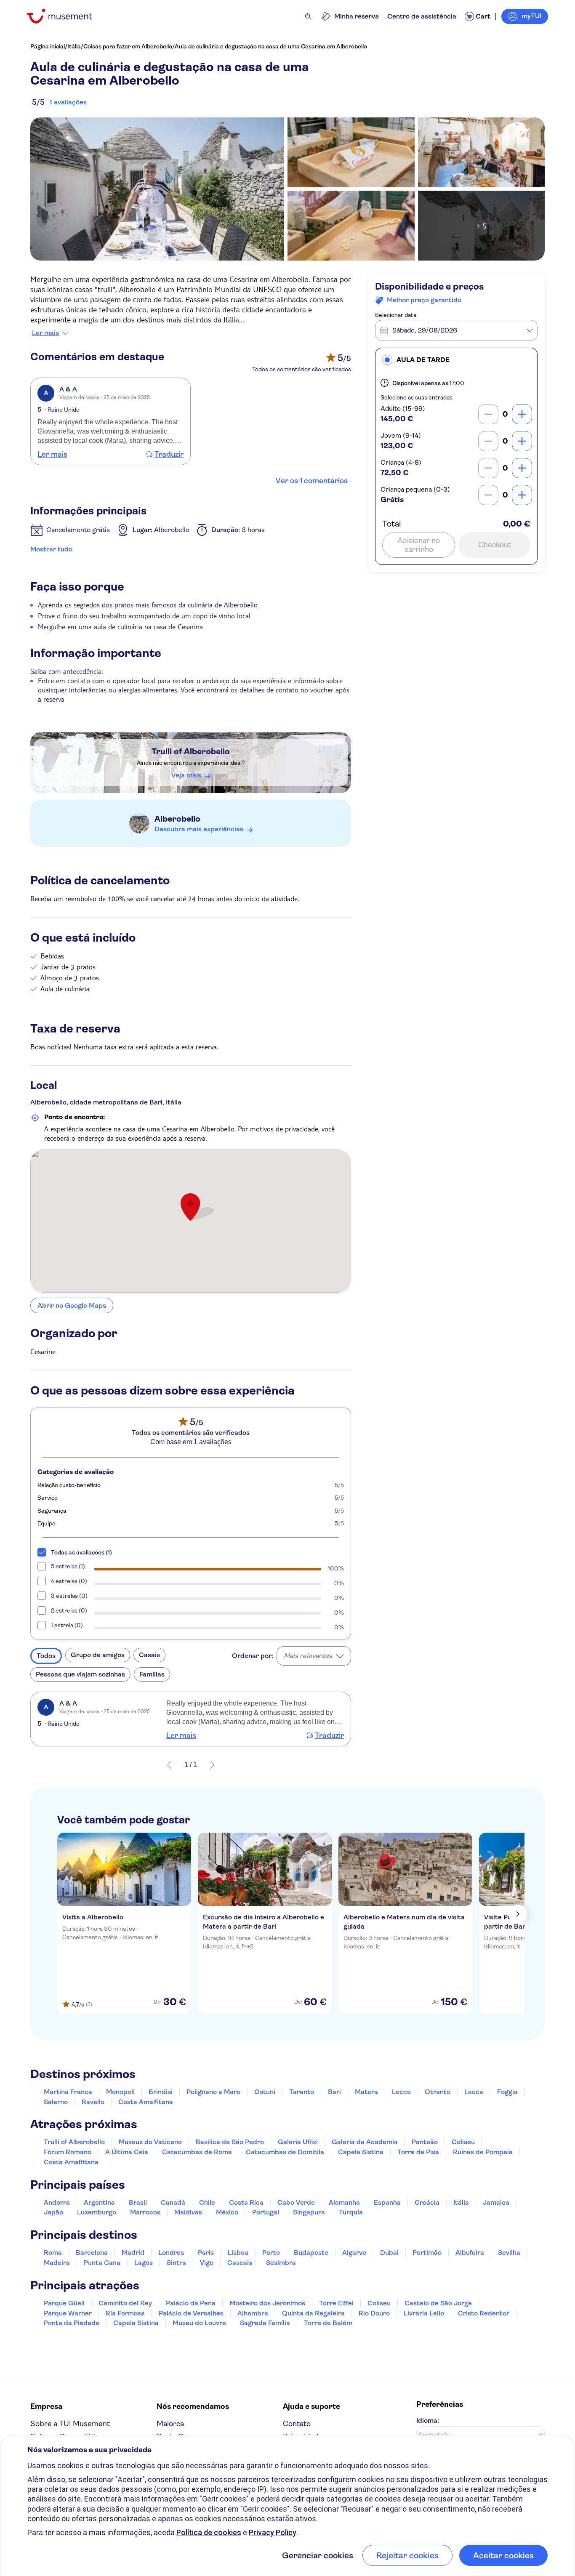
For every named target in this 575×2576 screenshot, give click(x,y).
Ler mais (45, 333)
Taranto (302, 2092)
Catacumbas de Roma (197, 2152)
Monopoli (120, 2092)
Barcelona (92, 2253)
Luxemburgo (97, 2212)
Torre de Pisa (418, 2152)
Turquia (351, 2212)
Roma (53, 2253)
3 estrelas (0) (69, 1596)
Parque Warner (68, 2313)
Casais (149, 1655)
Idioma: (428, 2420)
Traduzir (169, 454)
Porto (271, 2253)
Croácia (427, 2202)
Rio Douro (374, 2313)
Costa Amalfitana (146, 2102)
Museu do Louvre (199, 2323)
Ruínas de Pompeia (483, 2152)
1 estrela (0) (67, 1625)
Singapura (309, 2212)
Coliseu (463, 2142)
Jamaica (496, 2202)
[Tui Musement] (66, 16)
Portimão (427, 2253)
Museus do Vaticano (150, 2142)
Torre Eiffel (336, 2303)
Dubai (389, 2253)
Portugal (266, 2212)
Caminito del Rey (125, 2303)
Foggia (507, 2092)
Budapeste (311, 2253)
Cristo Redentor (484, 2313)
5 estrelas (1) (68, 1566)
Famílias (152, 1674)
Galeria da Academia (365, 2142)
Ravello (93, 2102)
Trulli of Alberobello (191, 752)
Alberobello (177, 819)
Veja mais (186, 775)
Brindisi (161, 2092)
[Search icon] (308, 16)
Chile (207, 2202)
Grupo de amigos (98, 1655)
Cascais (240, 2263)
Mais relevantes (308, 1656)
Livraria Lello (424, 2313)
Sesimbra (281, 2263)
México (227, 2212)
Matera (366, 2092)
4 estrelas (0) (69, 1581)
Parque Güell (64, 2303)
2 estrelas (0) (69, 1610)
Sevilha (509, 2253)
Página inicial (48, 46)
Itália (74, 46)
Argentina (99, 2202)
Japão (53, 2212)
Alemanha (344, 2202)
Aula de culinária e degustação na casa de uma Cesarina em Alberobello (271, 46)
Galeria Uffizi (298, 2142)
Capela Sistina (361, 2152)
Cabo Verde (296, 2202)
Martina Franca (68, 2092)
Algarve (354, 2253)
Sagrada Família (265, 2323)
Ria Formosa (125, 2313)
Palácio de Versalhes (191, 2313)
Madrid (133, 2253)
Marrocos (145, 2212)
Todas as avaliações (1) (81, 1552)
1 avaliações (68, 102)
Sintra (176, 2263)
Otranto (438, 2092)
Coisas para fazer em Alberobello (128, 46)
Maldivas (188, 2212)
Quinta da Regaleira (313, 2313)
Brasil (138, 2202)
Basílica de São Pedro (230, 2142)
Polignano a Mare (213, 2092)
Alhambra (253, 2313)
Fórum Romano (68, 2152)
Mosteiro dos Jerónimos (267, 2303)
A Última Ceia (127, 2152)
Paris (206, 2253)
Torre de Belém (328, 2323)
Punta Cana (102, 2263)
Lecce (401, 2092)
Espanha (387, 2202)
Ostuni (265, 2092)
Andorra (57, 2202)
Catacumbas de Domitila (285, 2152)
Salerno (56, 2102)
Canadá (173, 2202)
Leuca (474, 2092)
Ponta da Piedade (72, 2323)
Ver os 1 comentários (312, 481)
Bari (334, 2092)
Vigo (207, 2263)
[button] (456, 360)
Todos (46, 1656)
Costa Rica (246, 2202)
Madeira (57, 2263)
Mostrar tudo (51, 549)
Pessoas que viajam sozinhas (80, 1674)
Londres (171, 2253)
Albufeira (470, 2253)
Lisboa (238, 2253)
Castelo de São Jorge (438, 2303)
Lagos (144, 2263)
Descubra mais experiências (199, 829)
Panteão (425, 2142)
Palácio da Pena (191, 2303)
